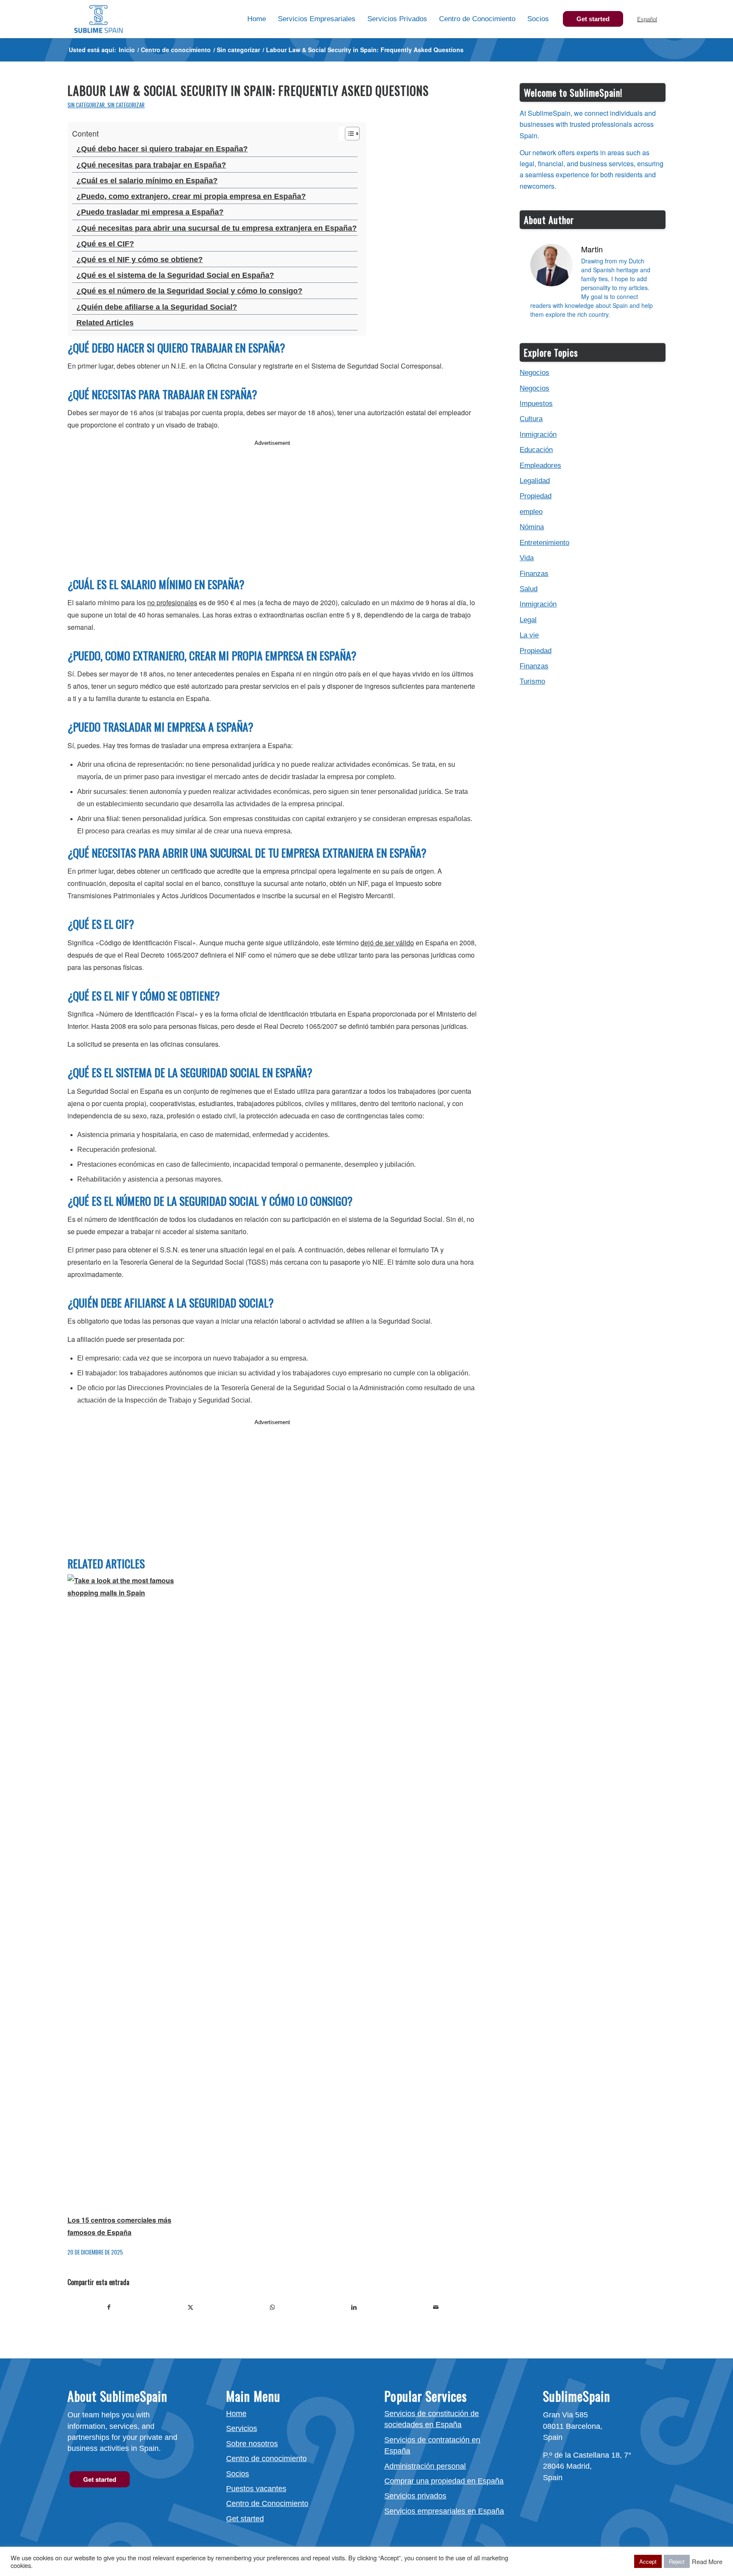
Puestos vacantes (256, 2489)
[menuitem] (257, 19)
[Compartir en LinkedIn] (354, 2307)
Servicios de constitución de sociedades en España (432, 2419)
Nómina (532, 527)
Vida (527, 558)
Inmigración (538, 434)
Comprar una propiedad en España (444, 2481)
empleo (531, 512)
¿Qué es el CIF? (105, 244)
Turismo (532, 681)
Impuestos (536, 404)
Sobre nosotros (252, 2444)
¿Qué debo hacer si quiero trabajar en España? (162, 149)
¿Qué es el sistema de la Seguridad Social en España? (175, 275)
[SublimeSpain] (98, 19)
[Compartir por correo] (436, 2307)
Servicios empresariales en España (444, 2511)
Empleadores (540, 465)
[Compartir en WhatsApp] (272, 2307)
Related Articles (105, 323)
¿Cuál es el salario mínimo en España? (147, 181)
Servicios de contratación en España (432, 2445)
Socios (238, 2474)
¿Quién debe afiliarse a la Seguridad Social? (157, 307)
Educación (536, 450)
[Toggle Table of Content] (348, 134)
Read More (707, 2562)
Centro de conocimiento (266, 2459)
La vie (529, 635)
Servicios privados (415, 2496)
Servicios (242, 2428)
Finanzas (534, 574)
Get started (245, 2519)
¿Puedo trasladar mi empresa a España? (150, 212)
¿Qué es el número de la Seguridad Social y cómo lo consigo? (189, 291)
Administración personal (425, 2466)
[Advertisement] (272, 508)
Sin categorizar (86, 105)
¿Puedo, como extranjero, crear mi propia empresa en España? (191, 196)
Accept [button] (648, 2561)
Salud (529, 589)
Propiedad (536, 496)
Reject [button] (677, 2561)
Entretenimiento (544, 543)
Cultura (531, 419)
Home (236, 2414)
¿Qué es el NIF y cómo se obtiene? (140, 260)
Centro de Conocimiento (267, 2503)
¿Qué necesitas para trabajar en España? (151, 165)
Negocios (534, 373)
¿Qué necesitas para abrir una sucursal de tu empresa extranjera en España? (217, 228)
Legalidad (535, 481)
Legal (528, 620)
